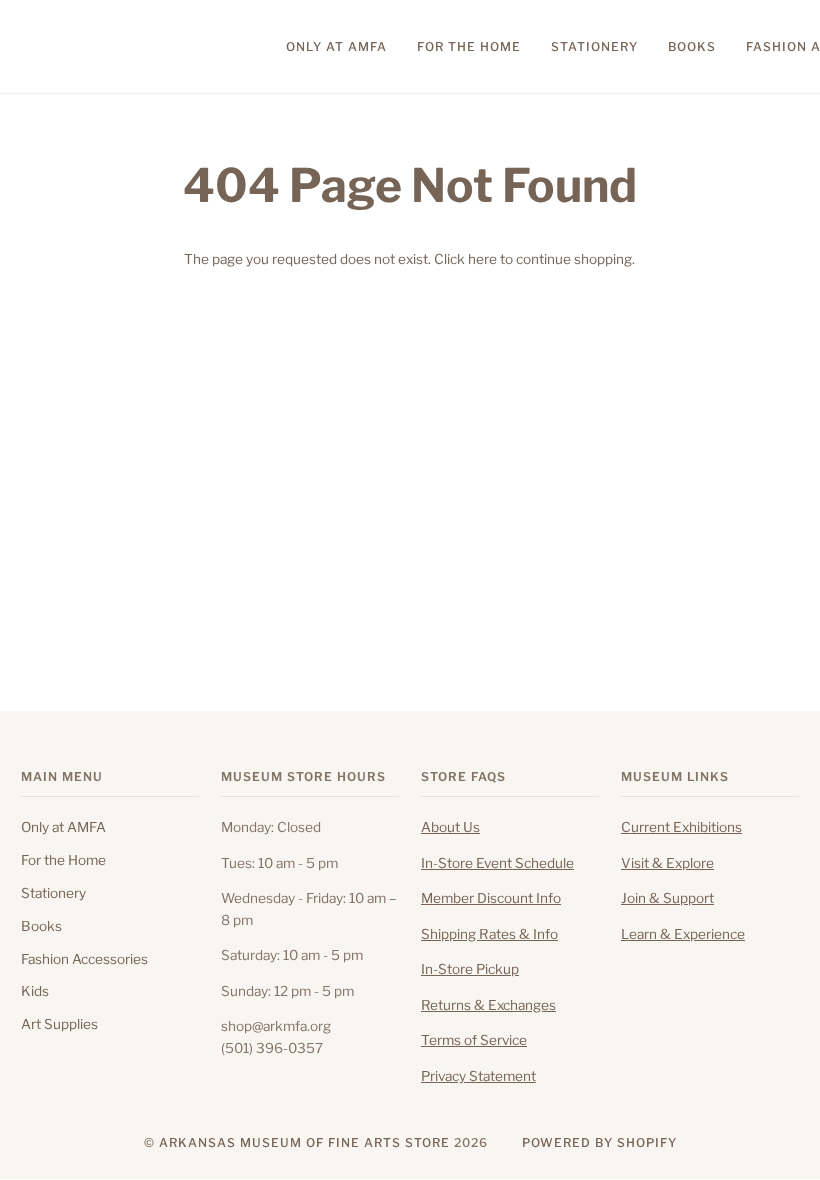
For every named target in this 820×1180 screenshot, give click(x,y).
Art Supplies (59, 1024)
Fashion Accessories (84, 959)
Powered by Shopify (599, 1142)
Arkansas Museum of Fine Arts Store (304, 1142)
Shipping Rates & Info (489, 934)
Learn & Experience (683, 934)
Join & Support (667, 898)
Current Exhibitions (681, 827)
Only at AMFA (63, 827)
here (482, 259)
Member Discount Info (491, 898)
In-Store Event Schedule (497, 863)
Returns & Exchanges (488, 1005)
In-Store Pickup (470, 969)
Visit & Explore (667, 863)
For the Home (63, 860)
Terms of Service (474, 1040)
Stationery (53, 893)
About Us (450, 827)
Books (41, 926)
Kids (35, 991)
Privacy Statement (478, 1076)
